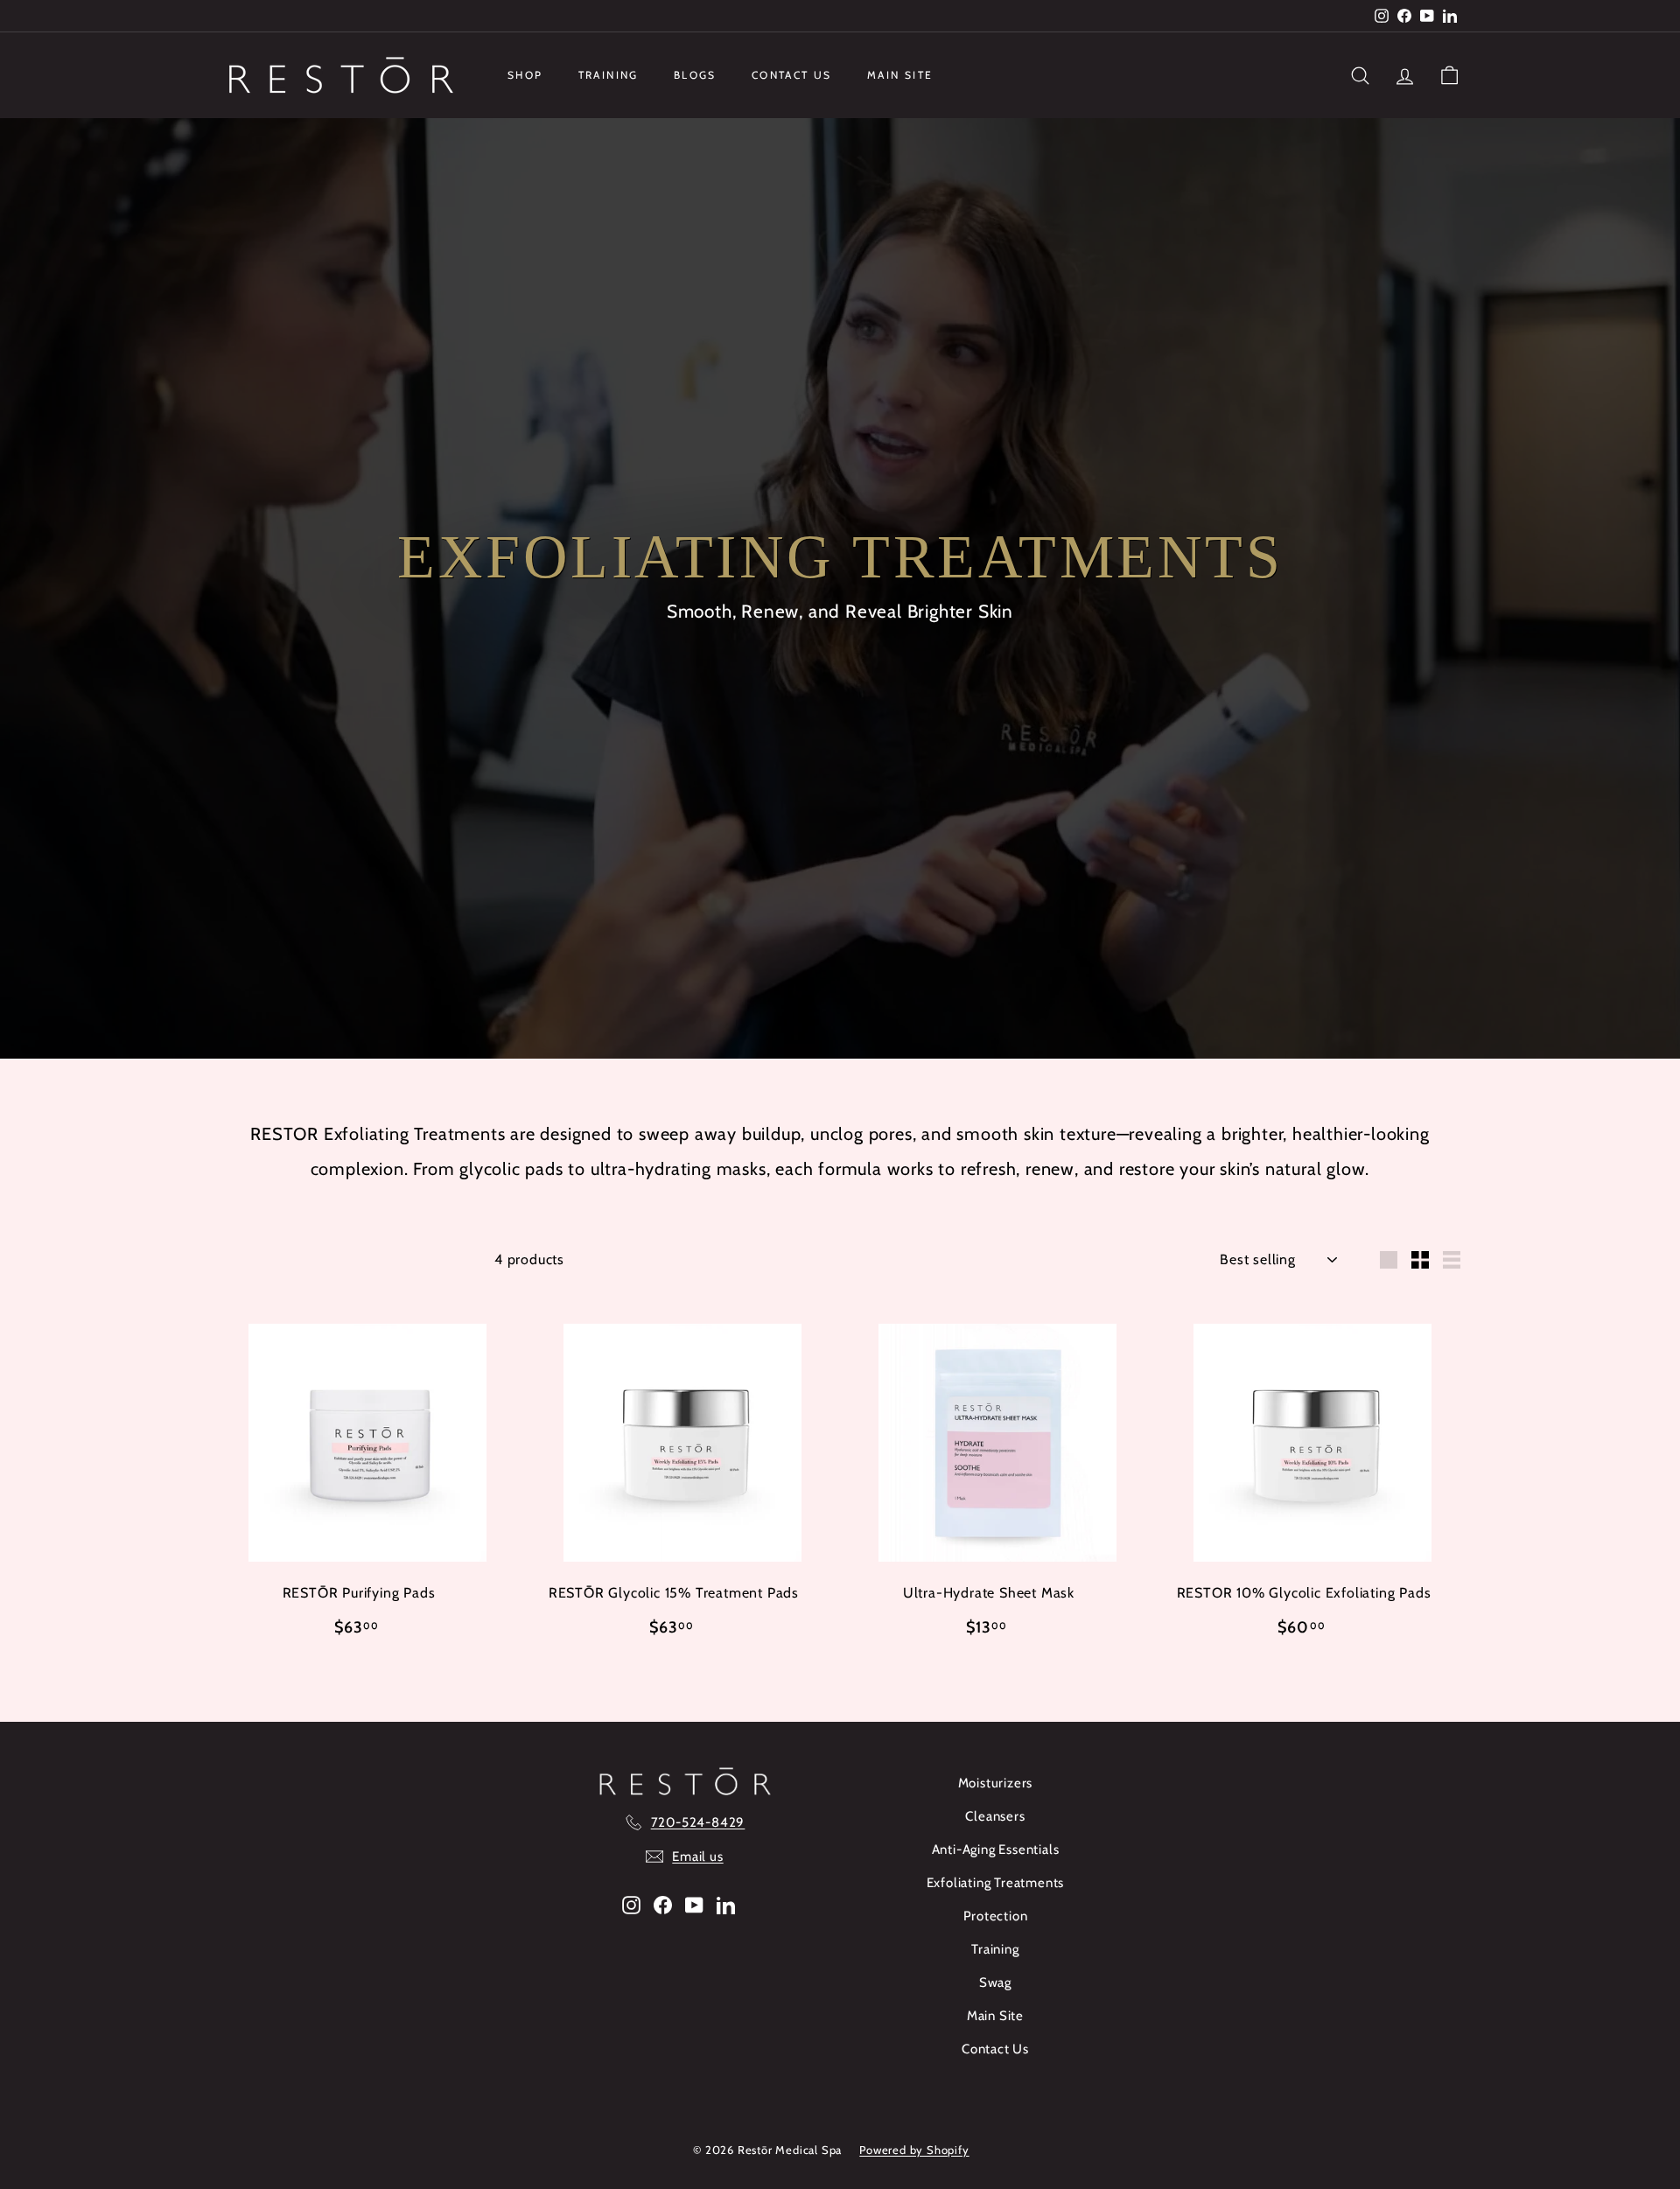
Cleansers (995, 1816)
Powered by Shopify (914, 2150)
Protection (996, 1916)
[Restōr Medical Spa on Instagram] (631, 1905)
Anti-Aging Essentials (996, 1850)
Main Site (900, 75)
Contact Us (792, 75)
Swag (995, 1983)
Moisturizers (996, 1783)
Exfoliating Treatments (996, 1883)
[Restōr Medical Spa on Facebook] (663, 1905)
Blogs (695, 75)
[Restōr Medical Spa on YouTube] (694, 1905)
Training (609, 75)
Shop (525, 75)
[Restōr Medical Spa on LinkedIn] (726, 1905)
